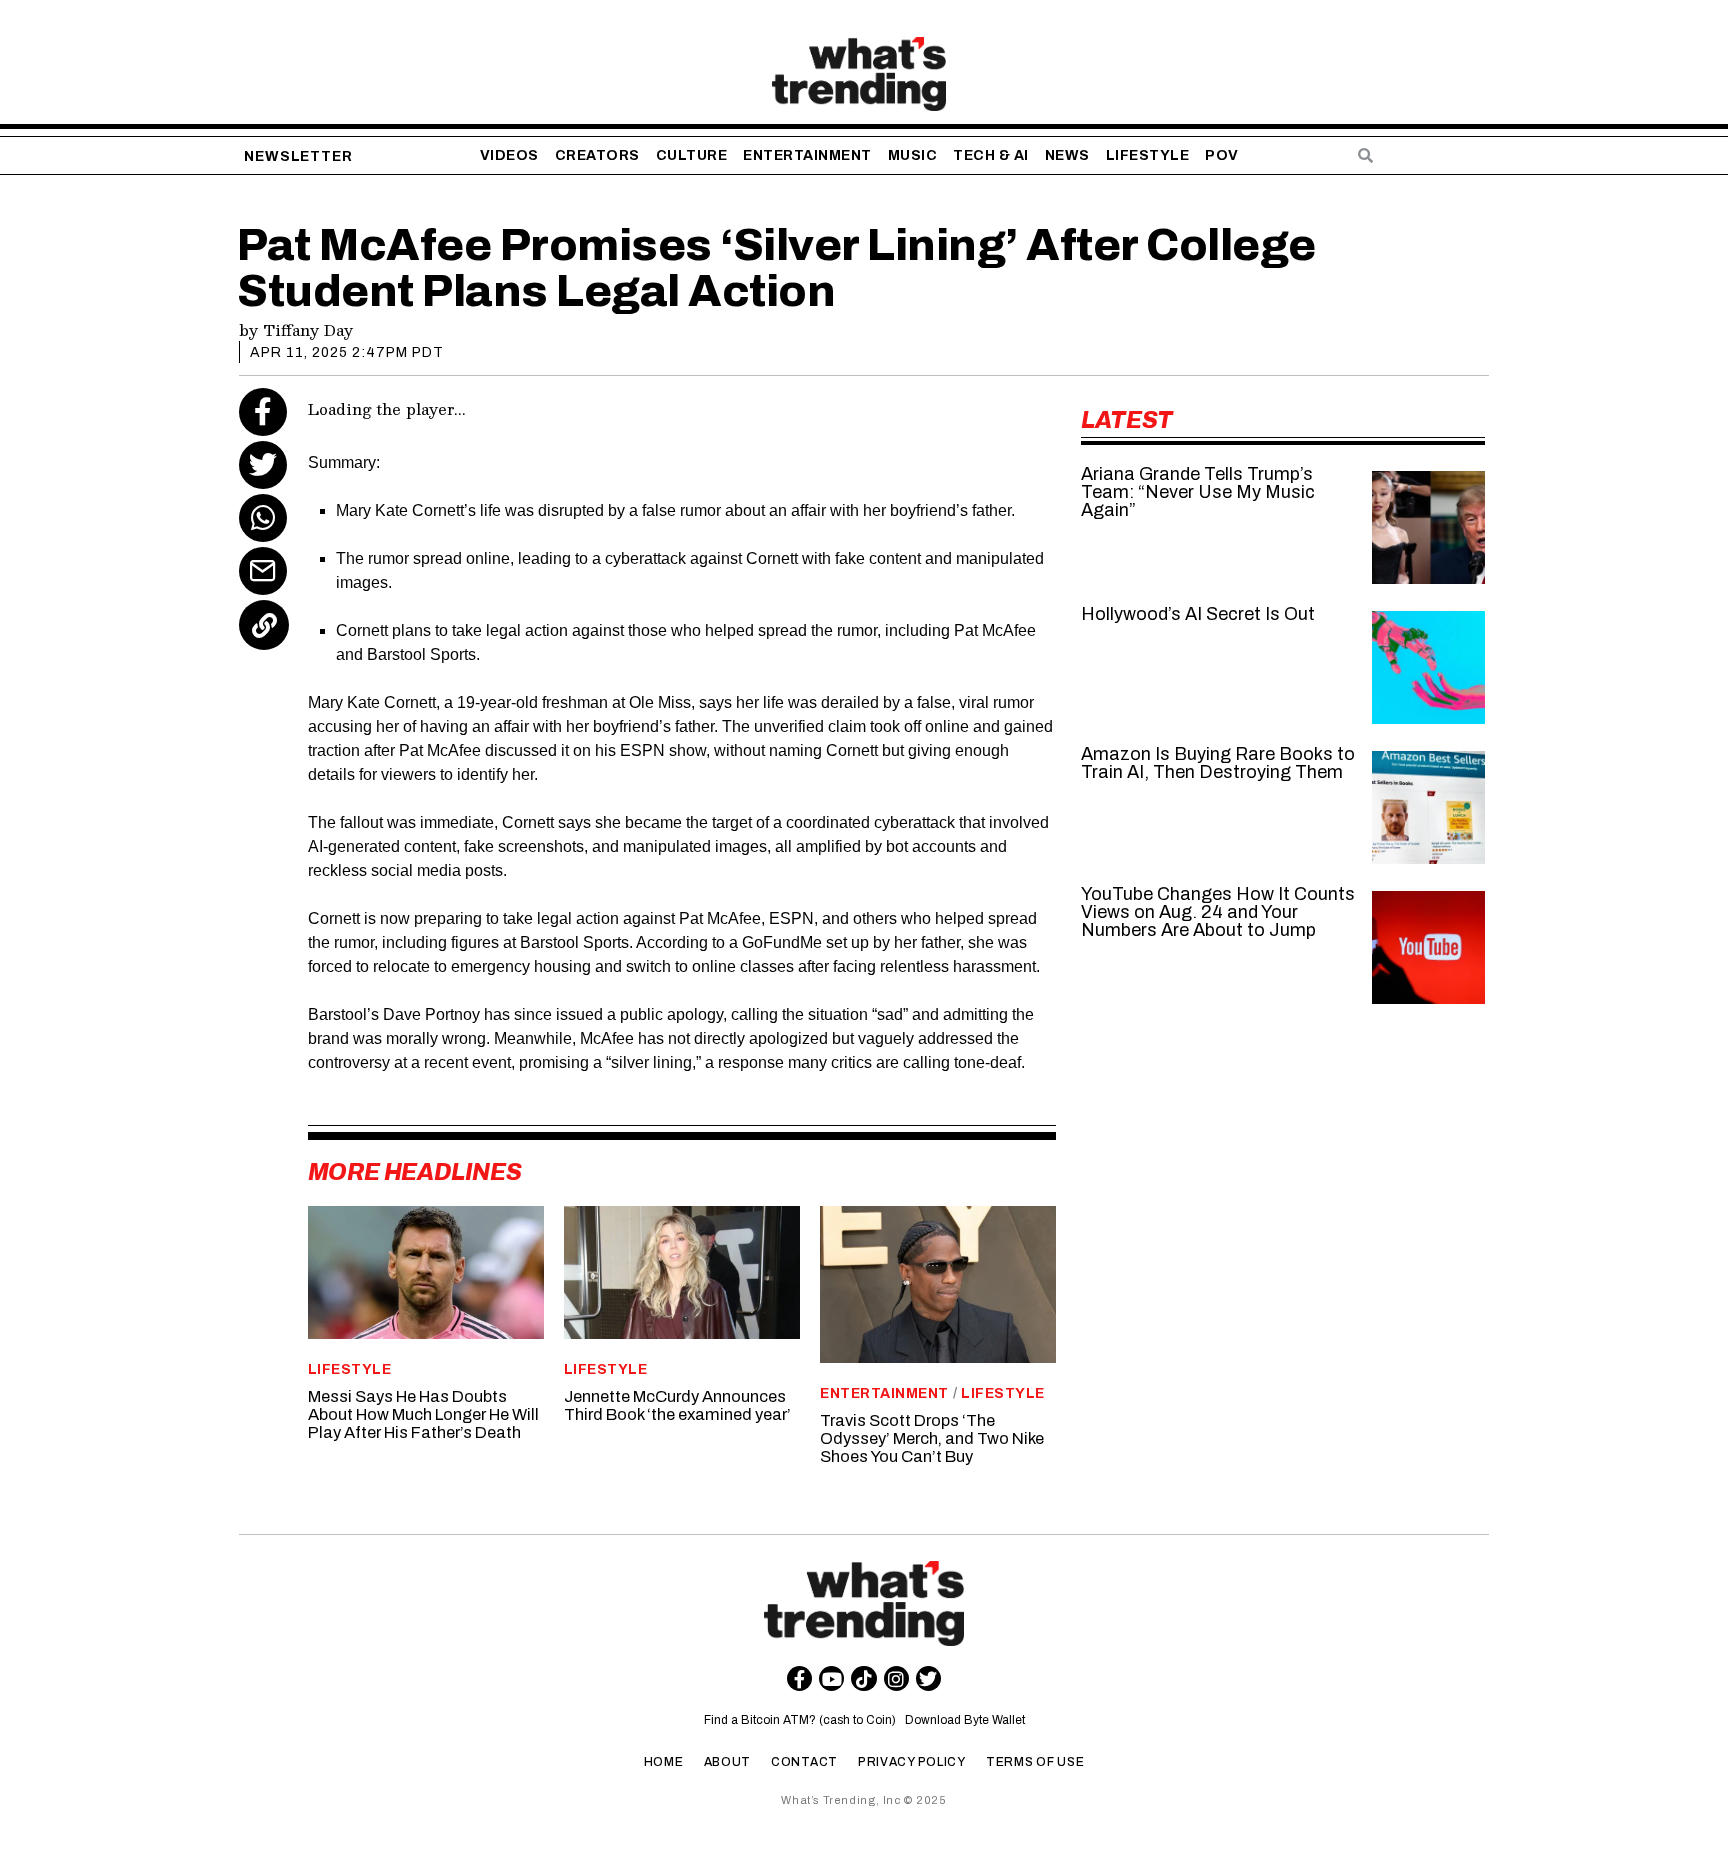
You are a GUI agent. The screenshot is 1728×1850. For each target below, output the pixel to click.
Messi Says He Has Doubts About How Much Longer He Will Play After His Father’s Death (423, 1414)
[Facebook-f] (799, 1678)
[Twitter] (263, 465)
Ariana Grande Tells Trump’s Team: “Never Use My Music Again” (1198, 492)
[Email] (263, 571)
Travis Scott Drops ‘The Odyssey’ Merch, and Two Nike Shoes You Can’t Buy (932, 1438)
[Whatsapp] (263, 518)
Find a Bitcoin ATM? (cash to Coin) (803, 1720)
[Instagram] (896, 1678)
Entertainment (884, 1393)
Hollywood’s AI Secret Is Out (1198, 614)
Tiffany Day (308, 329)
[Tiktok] (863, 1678)
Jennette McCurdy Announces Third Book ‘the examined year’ (677, 1405)
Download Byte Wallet (965, 1720)
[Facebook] (263, 412)
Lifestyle (350, 1369)
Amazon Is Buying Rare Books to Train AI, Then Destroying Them (1218, 763)
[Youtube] (831, 1678)
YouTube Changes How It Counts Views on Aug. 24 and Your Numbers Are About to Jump (1218, 912)
